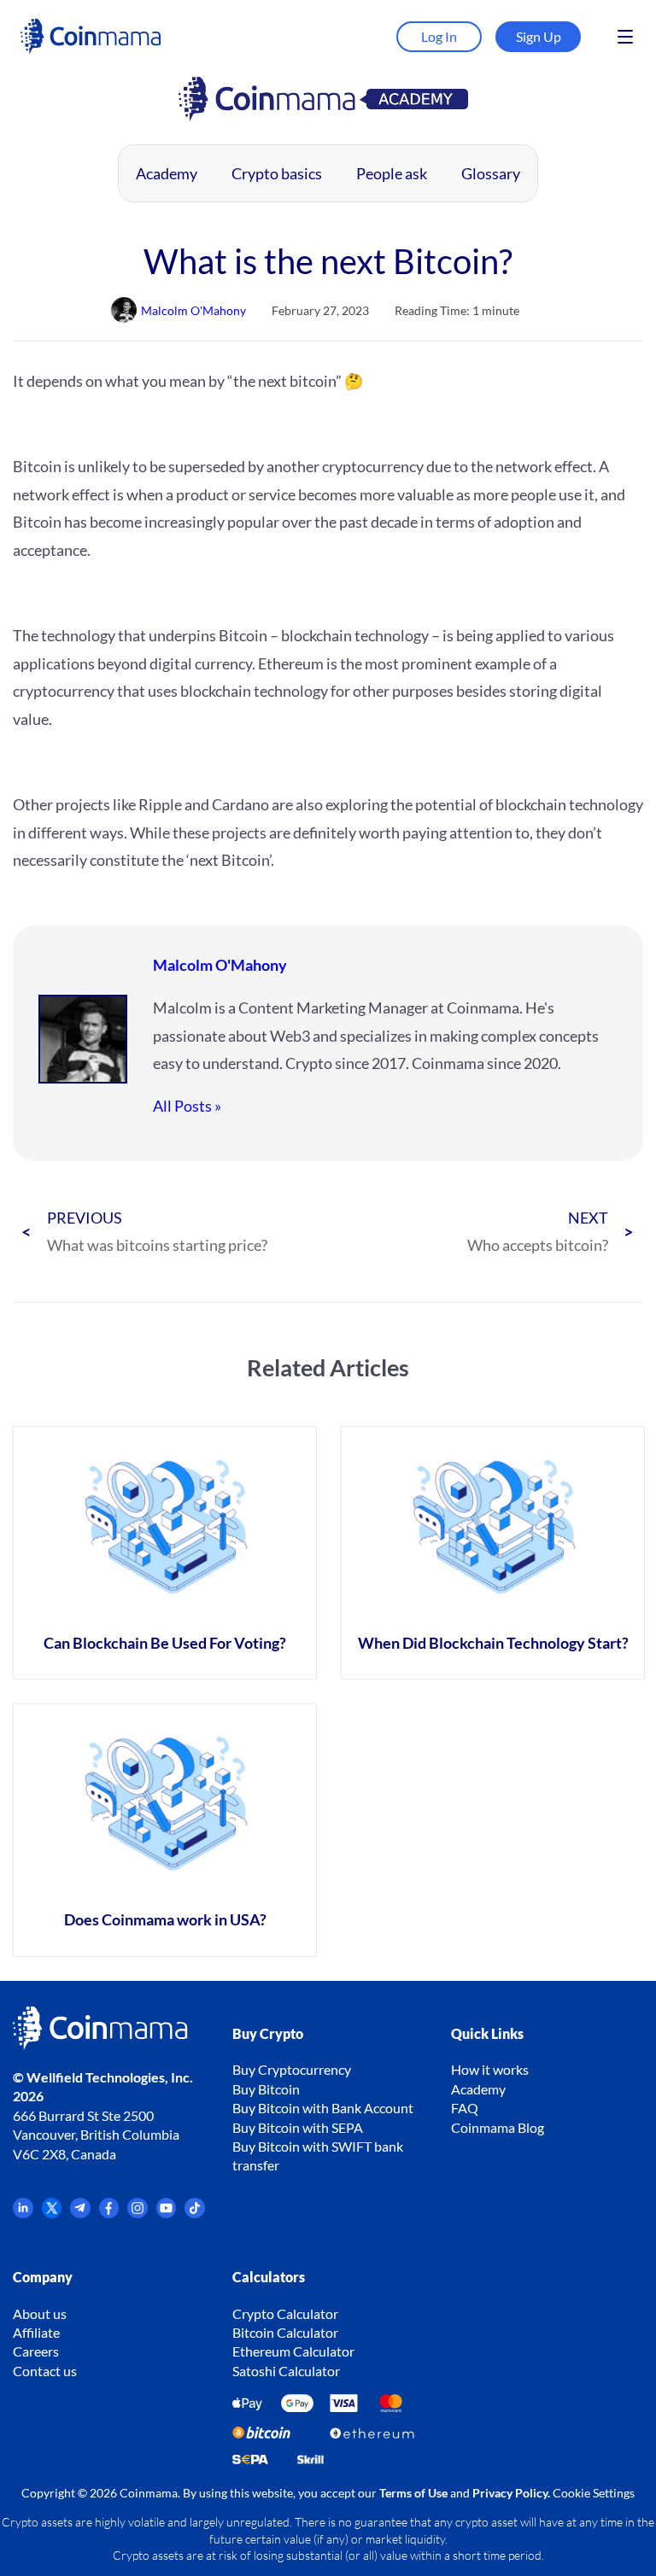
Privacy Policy (510, 2493)
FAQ (465, 2108)
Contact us (45, 2371)
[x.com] (52, 2213)
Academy (167, 173)
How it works (490, 2069)
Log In (439, 36)
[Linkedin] (23, 2213)
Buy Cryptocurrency (292, 2069)
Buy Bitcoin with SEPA (298, 2127)
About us (40, 2313)
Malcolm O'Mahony (220, 965)
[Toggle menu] (625, 37)
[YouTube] (167, 2213)
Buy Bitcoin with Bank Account (323, 2108)
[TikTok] (195, 2213)
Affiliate (36, 2332)
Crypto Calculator (285, 2313)
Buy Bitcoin (266, 2089)
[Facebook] (109, 2213)
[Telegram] (80, 2213)
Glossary (491, 173)
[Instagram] (138, 2213)
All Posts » (187, 1106)
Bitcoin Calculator (285, 2332)
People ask (392, 173)
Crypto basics (277, 173)
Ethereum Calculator (293, 2351)
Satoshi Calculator (286, 2371)
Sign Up (539, 36)
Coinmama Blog (498, 2127)
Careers (36, 2351)
